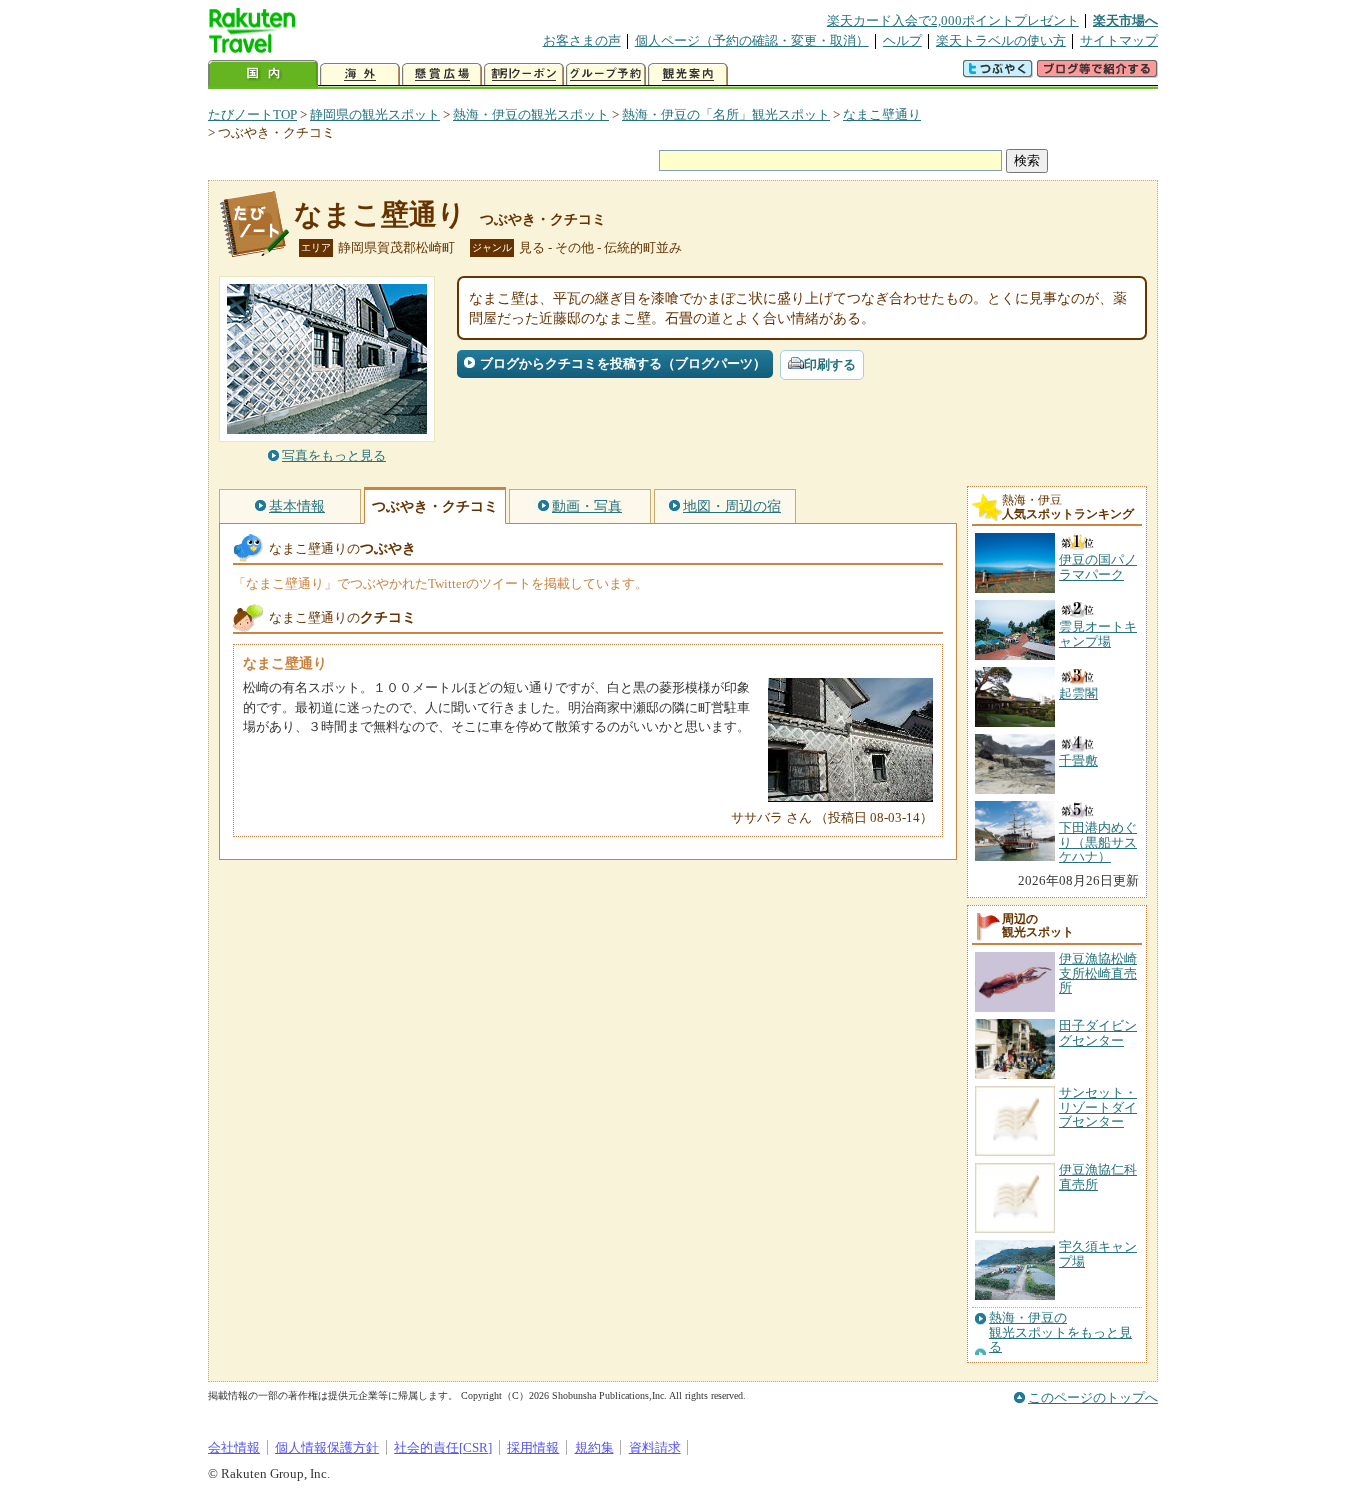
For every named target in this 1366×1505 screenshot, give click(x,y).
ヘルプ (902, 40)
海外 (360, 74)
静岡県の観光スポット (375, 114)
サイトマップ (1119, 40)
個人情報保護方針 (327, 1447)
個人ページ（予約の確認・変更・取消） (752, 40)
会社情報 (234, 1447)
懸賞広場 (442, 74)
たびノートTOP (252, 114)
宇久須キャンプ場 (1098, 1253)
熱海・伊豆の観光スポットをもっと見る (1060, 1332)
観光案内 (688, 74)
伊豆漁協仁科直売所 (1098, 1176)
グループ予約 (606, 74)
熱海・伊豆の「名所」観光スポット (726, 114)
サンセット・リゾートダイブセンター (1098, 1107)
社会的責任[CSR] (443, 1447)
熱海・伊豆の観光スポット (531, 114)
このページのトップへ (1093, 1397)
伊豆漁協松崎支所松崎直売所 (1098, 973)
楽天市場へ (1125, 20)
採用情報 (533, 1447)
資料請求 (655, 1447)
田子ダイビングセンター (1098, 1032)
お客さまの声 (582, 40)
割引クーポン (524, 74)
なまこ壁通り (882, 114)
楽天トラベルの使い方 (1001, 40)
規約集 (594, 1447)
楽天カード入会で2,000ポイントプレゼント (953, 20)
